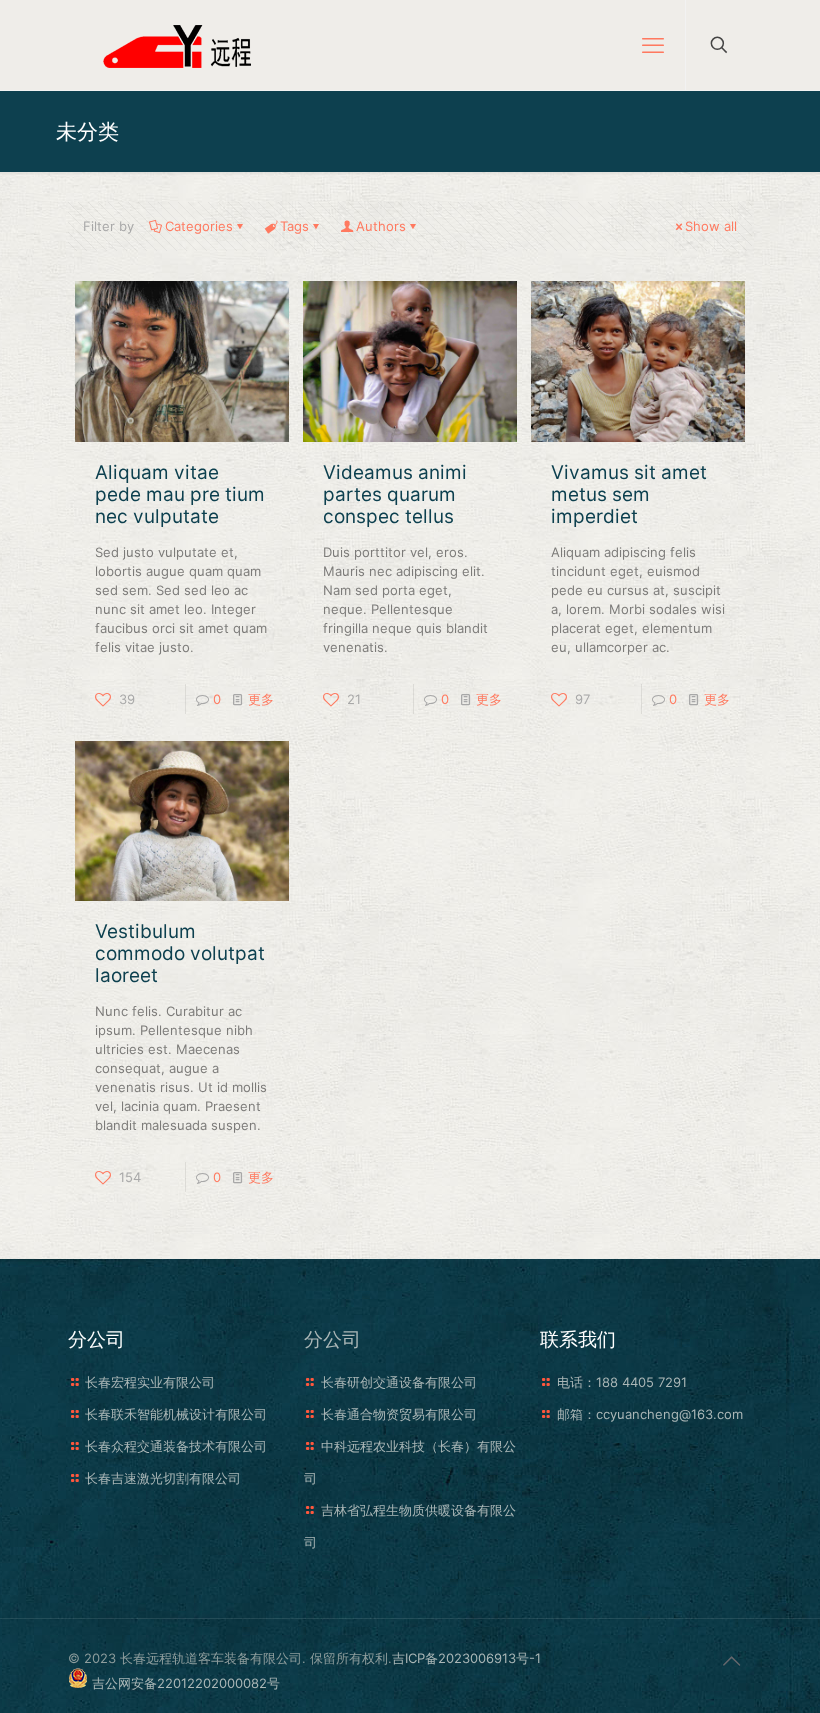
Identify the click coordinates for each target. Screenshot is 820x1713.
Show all (711, 226)
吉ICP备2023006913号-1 (466, 1658)
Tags (294, 226)
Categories (199, 226)
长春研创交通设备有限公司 (399, 1382)
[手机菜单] (653, 45)
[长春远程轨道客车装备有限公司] (181, 45)
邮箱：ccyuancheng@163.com (650, 1414)
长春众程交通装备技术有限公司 (176, 1446)
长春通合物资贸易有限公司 (399, 1414)
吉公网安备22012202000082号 (186, 1683)
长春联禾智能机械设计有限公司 (176, 1414)
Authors (381, 226)
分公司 (332, 1339)
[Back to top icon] (731, 1661)
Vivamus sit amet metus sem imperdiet (629, 494)
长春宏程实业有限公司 (150, 1382)
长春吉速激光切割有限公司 (163, 1478)
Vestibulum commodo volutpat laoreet (180, 953)
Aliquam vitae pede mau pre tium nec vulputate (180, 494)
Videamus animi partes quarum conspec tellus (395, 494)
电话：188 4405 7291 (622, 1382)
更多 (261, 699)
